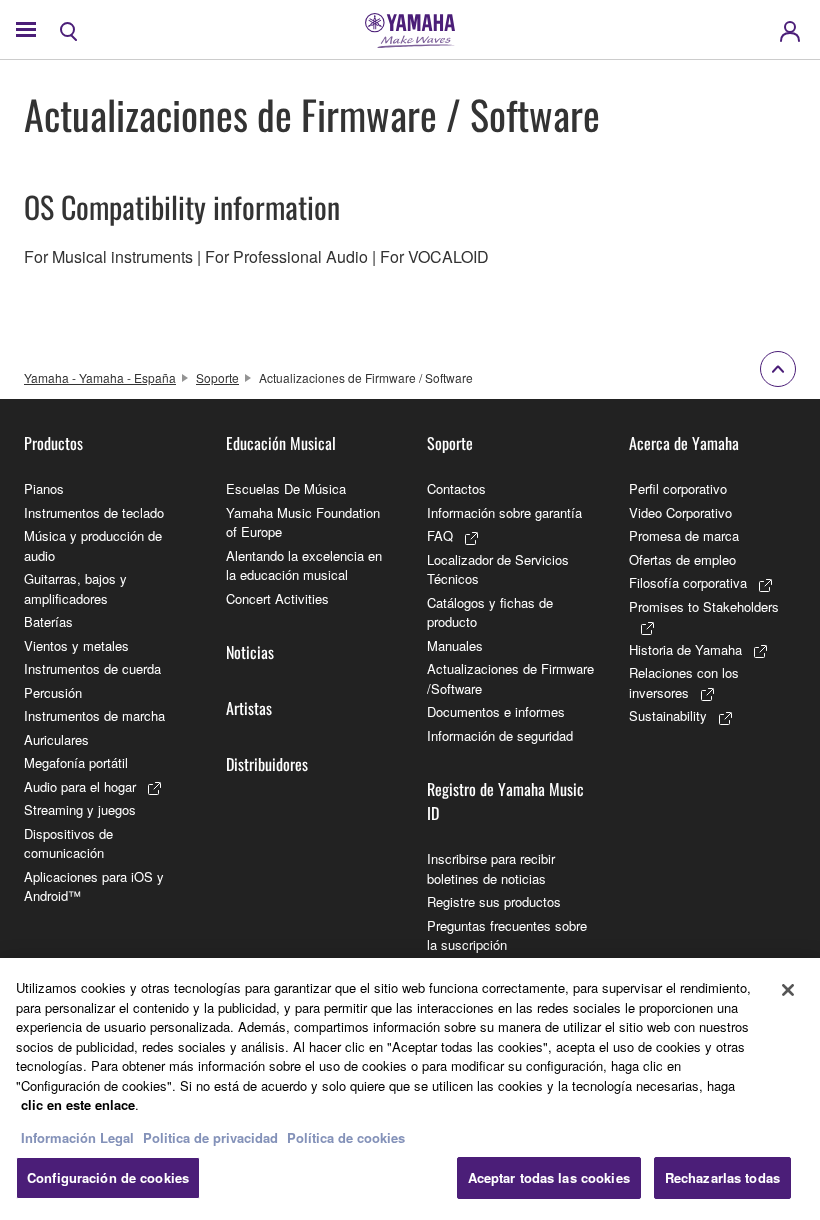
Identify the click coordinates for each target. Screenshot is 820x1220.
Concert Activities (277, 598)
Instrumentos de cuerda (92, 668)
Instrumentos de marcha (94, 715)
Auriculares (56, 739)
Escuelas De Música (286, 488)
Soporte (217, 377)
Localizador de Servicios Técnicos (498, 569)
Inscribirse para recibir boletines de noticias (491, 868)
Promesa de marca (684, 535)
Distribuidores (267, 764)
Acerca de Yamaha (684, 443)
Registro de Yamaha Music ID (505, 801)
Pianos (44, 488)
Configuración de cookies (108, 1177)
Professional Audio (300, 256)
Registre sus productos (494, 901)
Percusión (53, 692)
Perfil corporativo (678, 488)
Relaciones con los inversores (684, 682)
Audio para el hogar (80, 786)
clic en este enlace (78, 1104)
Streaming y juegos (80, 809)
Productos (53, 443)
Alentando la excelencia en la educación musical (304, 565)
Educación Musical (281, 443)
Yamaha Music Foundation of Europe (303, 522)
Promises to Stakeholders (704, 606)
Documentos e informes (496, 711)
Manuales (455, 645)
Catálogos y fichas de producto (490, 612)
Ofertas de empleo (682, 559)
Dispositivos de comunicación (68, 843)
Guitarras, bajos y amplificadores (75, 588)
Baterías (48, 621)
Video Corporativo (680, 512)
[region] (410, 1089)
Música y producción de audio (93, 545)
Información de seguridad (500, 735)
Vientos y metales (76, 645)
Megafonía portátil (76, 762)
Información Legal (77, 1137)
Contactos (456, 488)
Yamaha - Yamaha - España (100, 377)
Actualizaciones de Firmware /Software (510, 678)
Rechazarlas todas (722, 1177)
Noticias (250, 652)
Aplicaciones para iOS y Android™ (94, 886)
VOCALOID (448, 256)
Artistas (249, 708)
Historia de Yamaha (685, 649)
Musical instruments (122, 256)
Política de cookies (346, 1137)
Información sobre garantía (504, 512)
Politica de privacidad (210, 1137)
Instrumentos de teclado (94, 512)
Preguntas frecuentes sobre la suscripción (507, 935)
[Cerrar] (788, 990)
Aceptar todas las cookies (549, 1177)
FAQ (440, 535)
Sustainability (668, 715)
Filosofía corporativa (688, 582)
